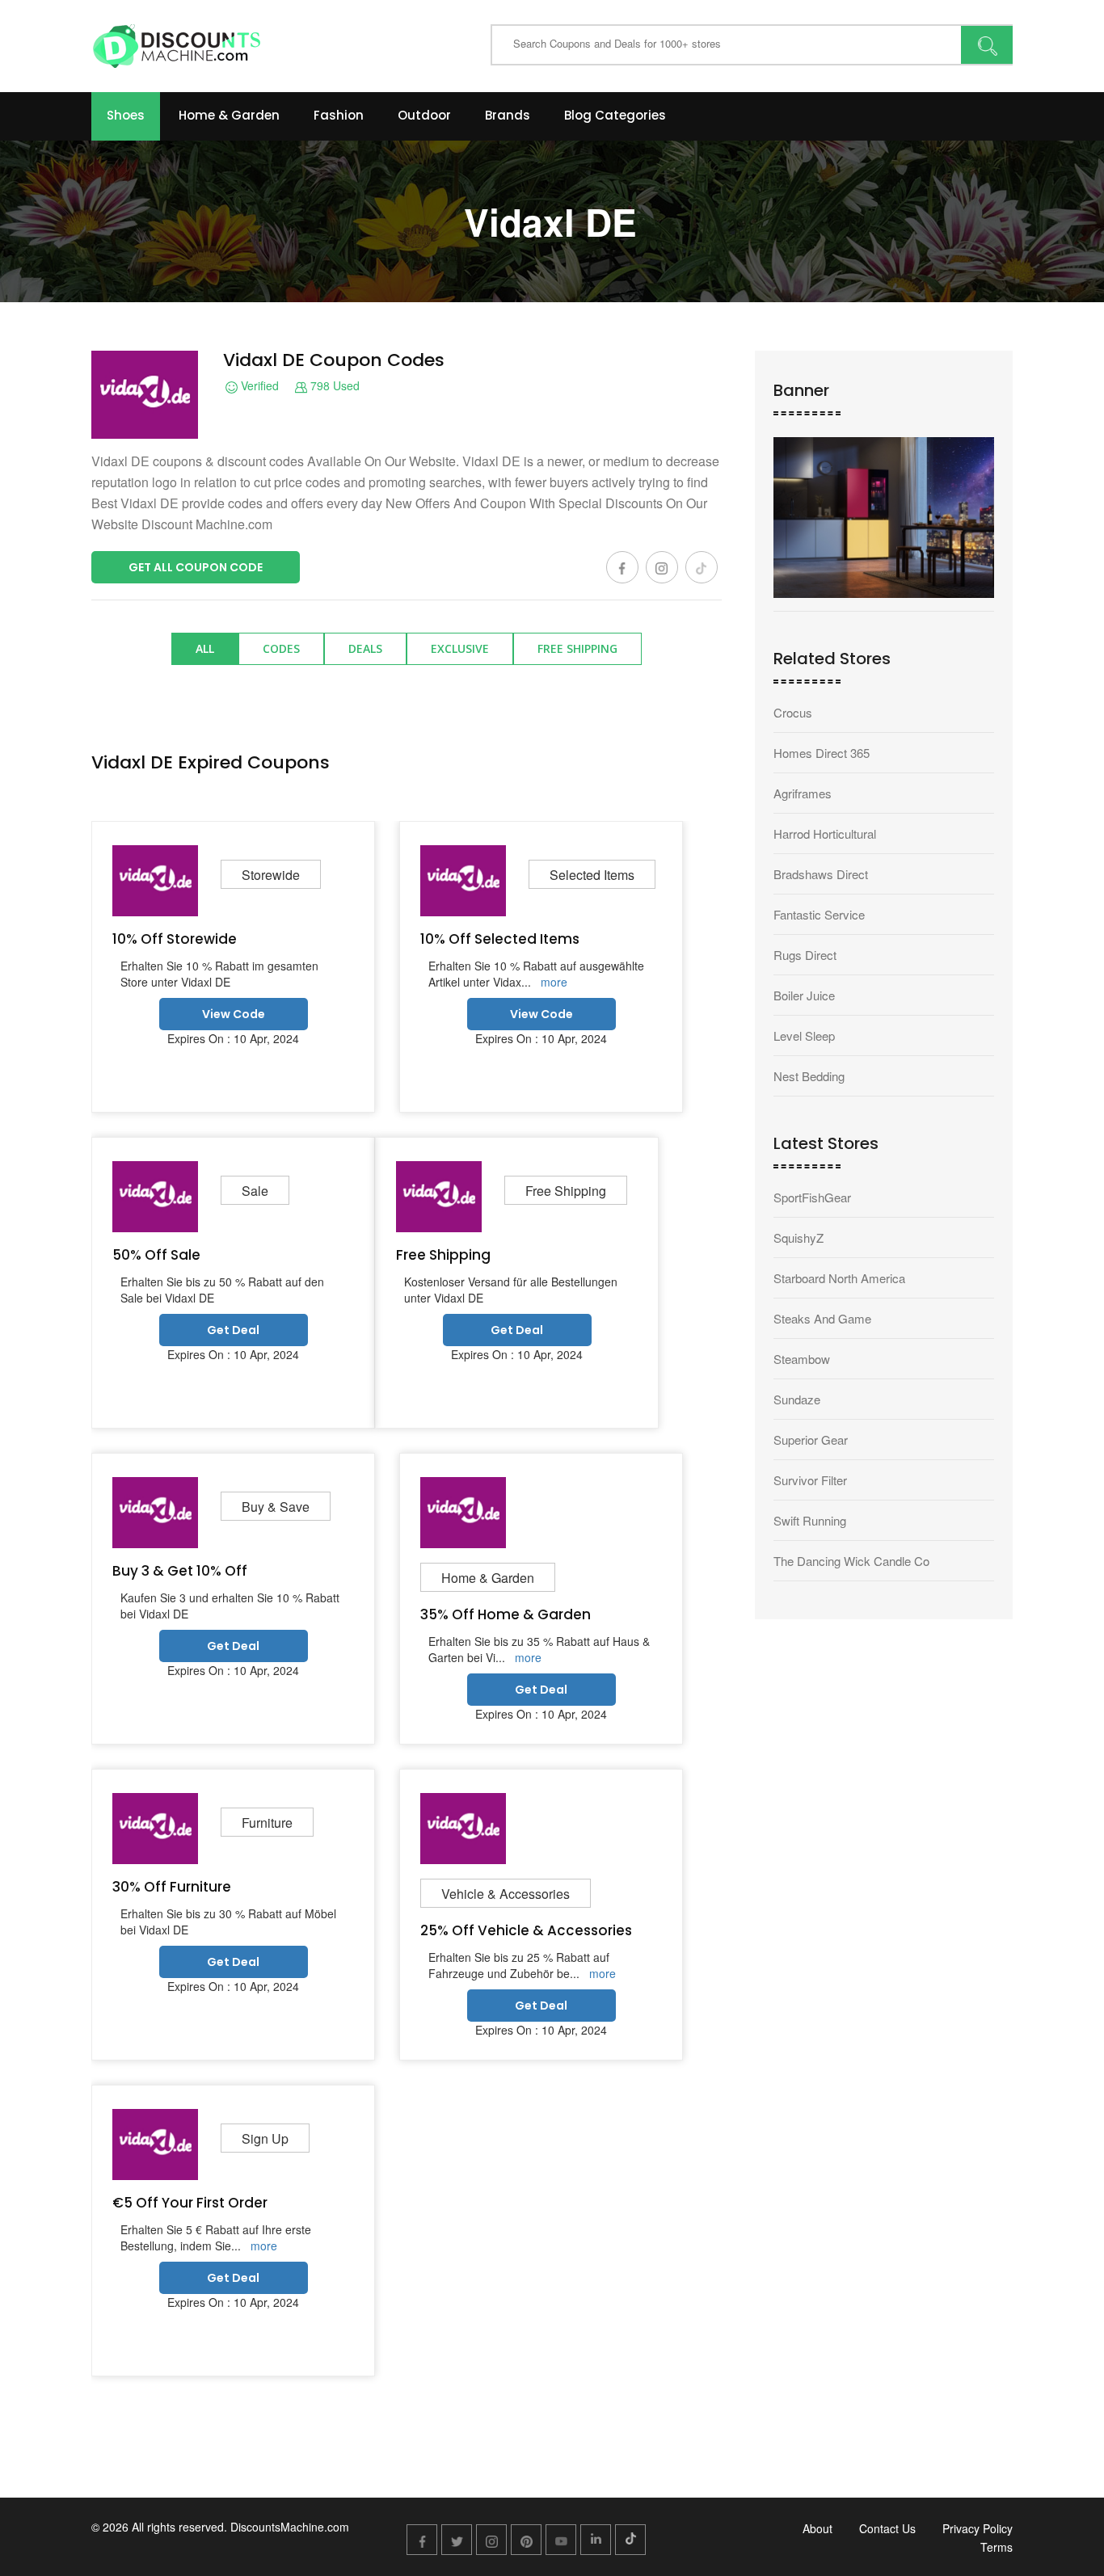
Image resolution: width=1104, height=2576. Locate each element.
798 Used (333, 386)
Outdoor (424, 115)
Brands (508, 115)
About (817, 2528)
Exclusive (460, 648)
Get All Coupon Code (196, 567)
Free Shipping (577, 648)
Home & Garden (229, 115)
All (205, 648)
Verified (258, 386)
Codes (281, 648)
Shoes (126, 115)
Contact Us (887, 2528)
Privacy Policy (978, 2528)
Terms (997, 2547)
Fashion (339, 115)
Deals (365, 648)
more (554, 982)
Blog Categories (615, 115)
